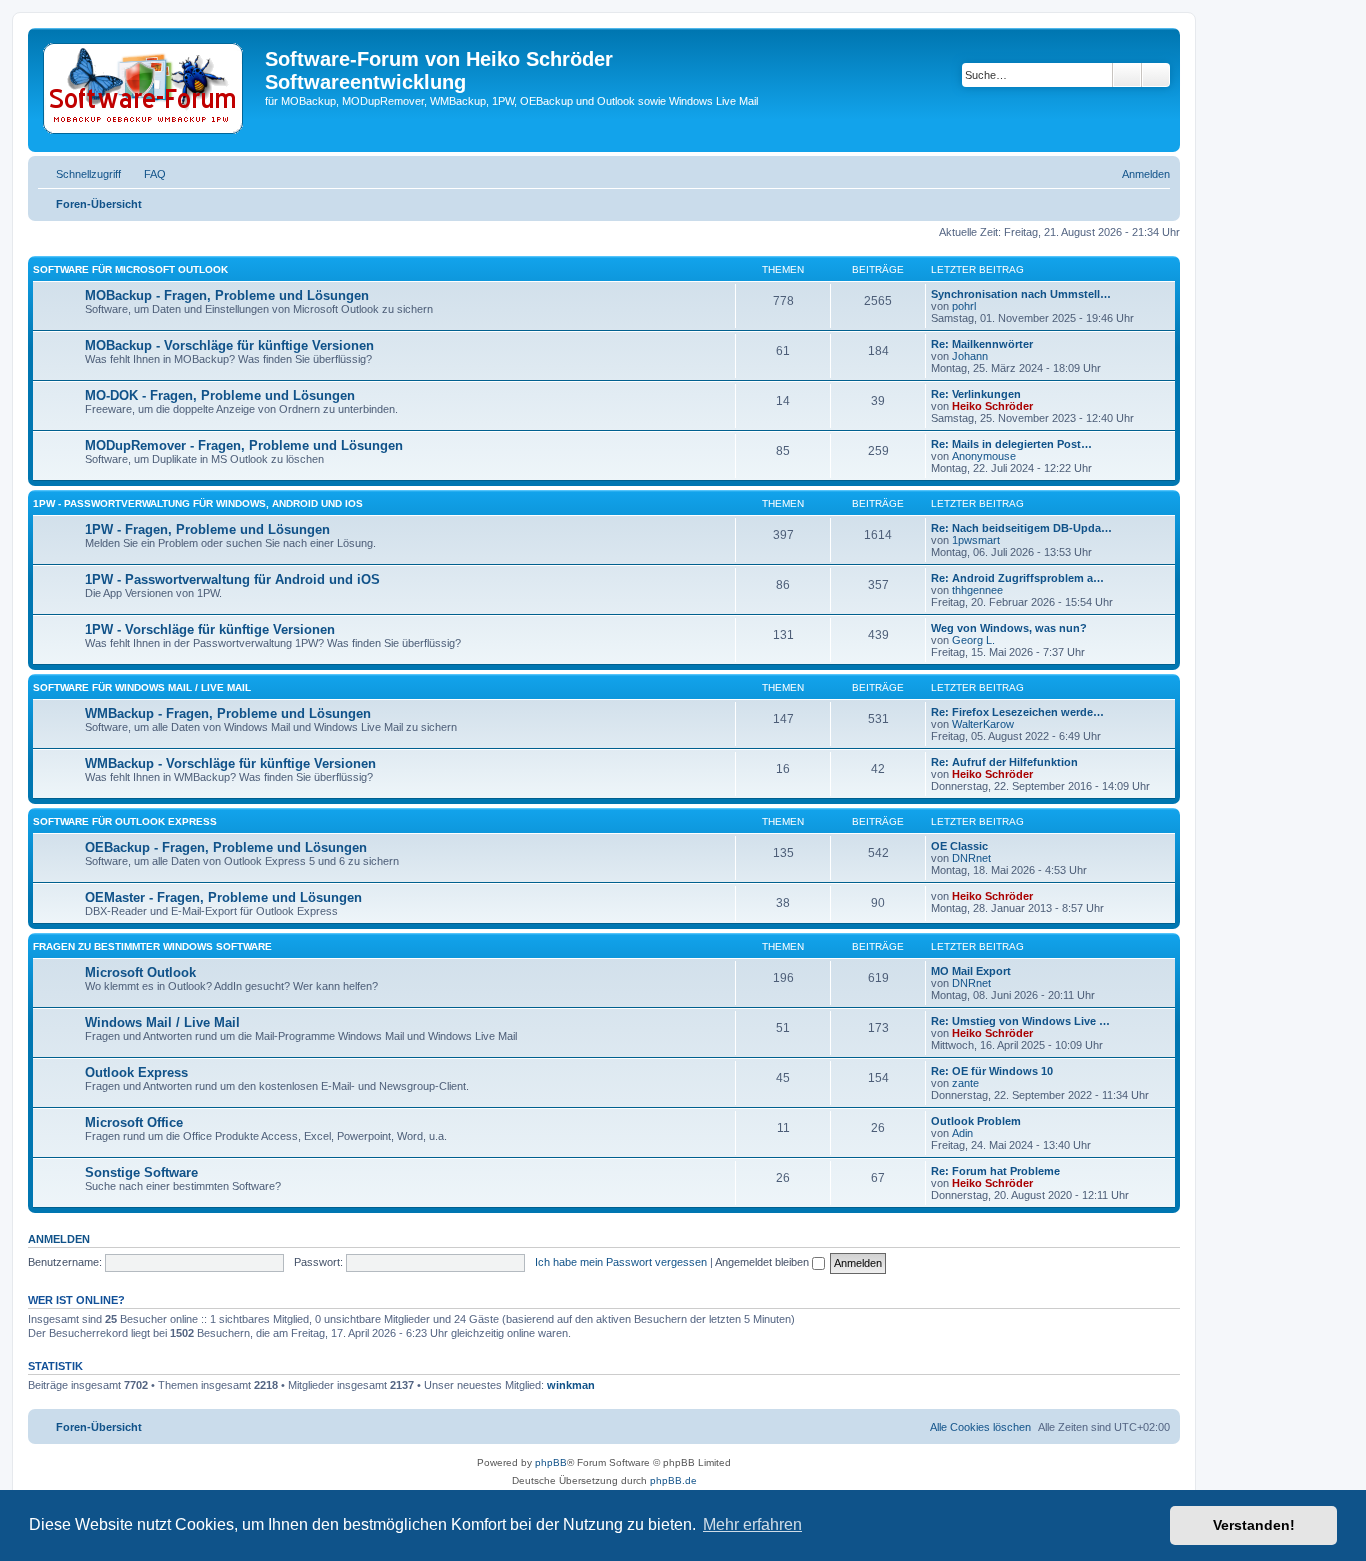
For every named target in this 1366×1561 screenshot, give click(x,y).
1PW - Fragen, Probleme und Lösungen (207, 529)
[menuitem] (146, 174)
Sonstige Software (141, 1172)
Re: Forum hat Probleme (995, 1171)
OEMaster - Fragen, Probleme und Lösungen (223, 897)
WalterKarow (983, 724)
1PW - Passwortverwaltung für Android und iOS (232, 579)
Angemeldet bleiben (763, 1262)
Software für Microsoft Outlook (130, 269)
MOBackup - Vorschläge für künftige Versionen (229, 345)
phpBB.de (673, 1480)
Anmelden (59, 1239)
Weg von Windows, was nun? (1009, 628)
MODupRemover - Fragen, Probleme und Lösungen (244, 445)
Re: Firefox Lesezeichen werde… (1017, 712)
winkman (571, 1385)
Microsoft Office (134, 1122)
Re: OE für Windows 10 (992, 1071)
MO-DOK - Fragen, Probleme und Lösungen (220, 395)
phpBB (551, 1462)
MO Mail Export (971, 971)
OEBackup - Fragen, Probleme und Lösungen (226, 847)
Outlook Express (136, 1072)
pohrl (964, 306)
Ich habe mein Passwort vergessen (621, 1262)
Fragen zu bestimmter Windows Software (152, 946)
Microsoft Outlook (140, 972)
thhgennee (977, 590)
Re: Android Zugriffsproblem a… (1017, 578)
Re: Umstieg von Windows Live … (1020, 1021)
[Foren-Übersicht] (149, 90)
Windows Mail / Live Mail (162, 1022)
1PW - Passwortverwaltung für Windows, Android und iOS (198, 503)
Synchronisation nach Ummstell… (1021, 294)
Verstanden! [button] (1254, 1525)
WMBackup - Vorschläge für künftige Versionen (230, 763)
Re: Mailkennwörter (982, 344)
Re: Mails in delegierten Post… (1011, 444)
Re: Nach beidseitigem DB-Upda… (1021, 528)
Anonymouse (984, 456)
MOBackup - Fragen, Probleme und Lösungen (227, 295)
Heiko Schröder (992, 406)
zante (965, 1083)
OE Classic (959, 846)
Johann (970, 356)
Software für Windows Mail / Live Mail (142, 687)
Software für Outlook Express (125, 821)
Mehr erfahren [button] (752, 1524)
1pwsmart (976, 540)
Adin (962, 1133)
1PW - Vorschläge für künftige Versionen (210, 629)
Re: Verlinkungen (976, 394)
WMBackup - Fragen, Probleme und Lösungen (228, 713)
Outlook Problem (976, 1121)
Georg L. (973, 640)
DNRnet (971, 858)
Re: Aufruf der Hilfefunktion (1004, 762)
